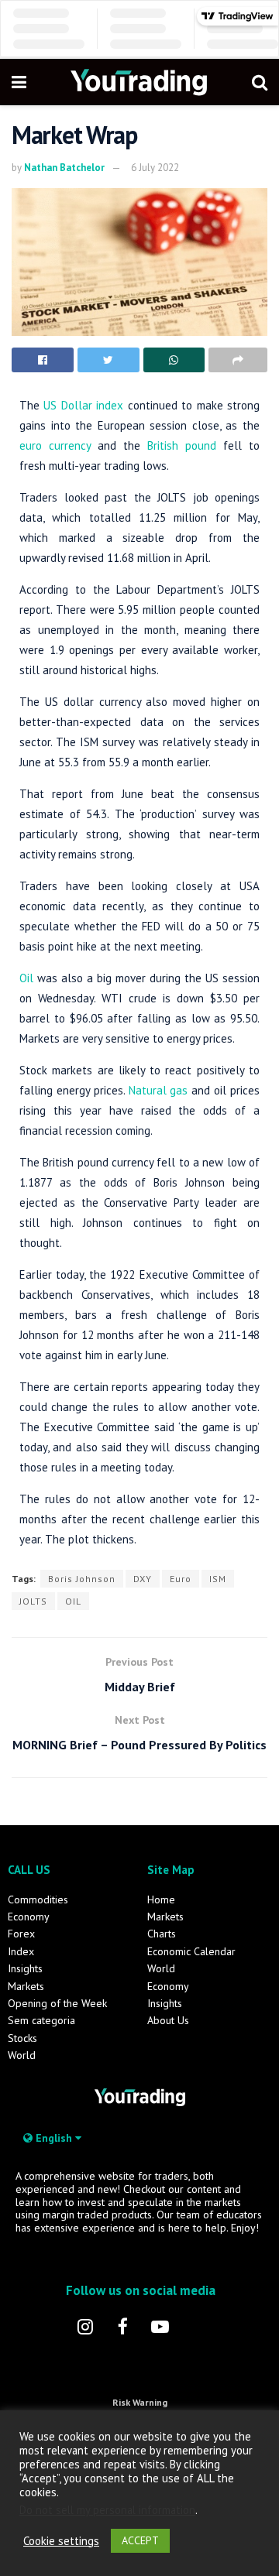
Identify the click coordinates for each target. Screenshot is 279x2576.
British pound (182, 445)
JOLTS (33, 1601)
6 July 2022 (155, 168)
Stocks (22, 2038)
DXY (143, 1579)
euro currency (55, 445)
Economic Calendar (191, 1951)
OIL (73, 1601)
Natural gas (158, 1090)
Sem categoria (41, 2020)
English (54, 2138)
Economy (29, 1917)
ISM (218, 1579)
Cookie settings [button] (61, 2541)
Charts (162, 1934)
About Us (168, 2020)
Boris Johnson (82, 1579)
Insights (25, 1968)
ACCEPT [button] (140, 2540)
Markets (26, 1986)
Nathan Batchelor (64, 168)
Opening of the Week (57, 2003)
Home (161, 1899)
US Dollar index (83, 405)
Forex (21, 1934)
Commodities (38, 1899)
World (22, 2055)
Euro (181, 1579)
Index (21, 1951)
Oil (26, 978)
